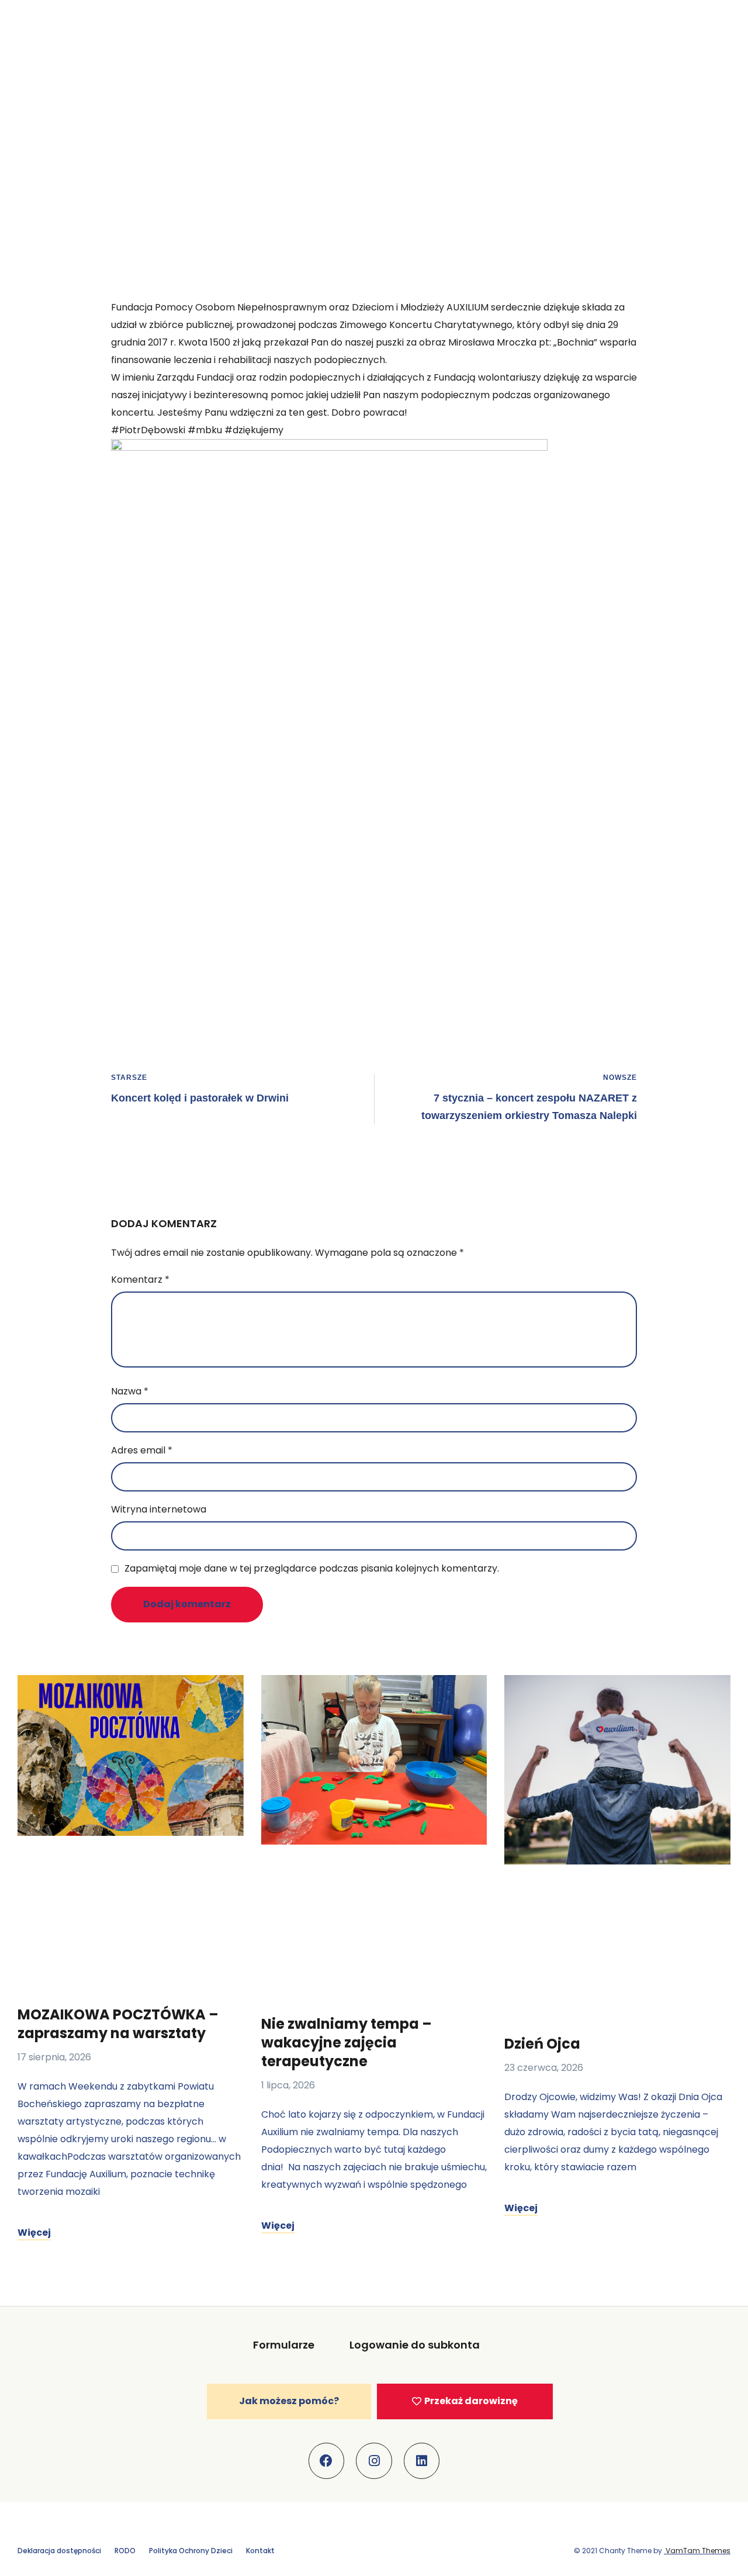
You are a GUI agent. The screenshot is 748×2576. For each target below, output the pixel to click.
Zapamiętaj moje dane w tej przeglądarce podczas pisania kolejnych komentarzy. (312, 1568)
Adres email (142, 1450)
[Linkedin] (422, 2461)
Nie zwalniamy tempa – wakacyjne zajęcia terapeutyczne (347, 2043)
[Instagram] (374, 2461)
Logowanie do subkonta (415, 2345)
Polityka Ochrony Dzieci (191, 2551)
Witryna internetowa (159, 1509)
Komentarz (140, 1280)
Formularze (284, 2345)
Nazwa (130, 1391)
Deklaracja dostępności (59, 2551)
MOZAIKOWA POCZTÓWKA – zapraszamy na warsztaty (118, 2024)
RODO (125, 2551)
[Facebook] (327, 2461)
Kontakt (260, 2551)
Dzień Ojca (542, 2044)
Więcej (34, 2233)
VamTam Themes (697, 2551)
